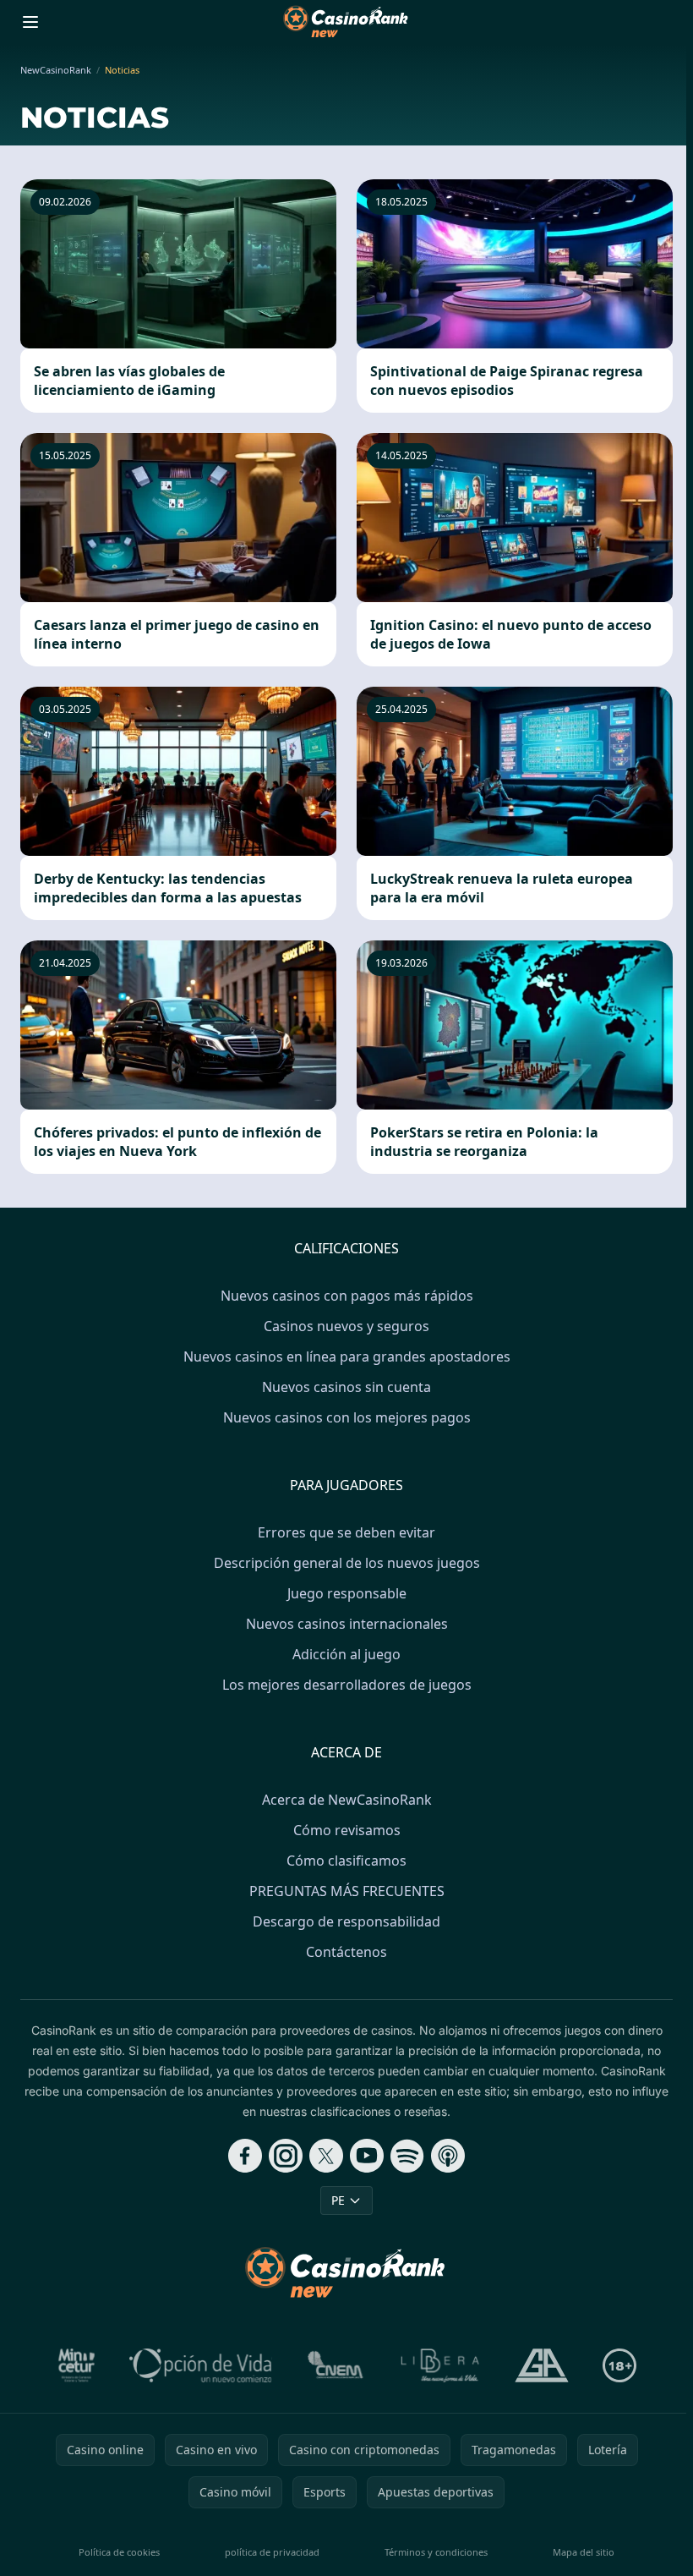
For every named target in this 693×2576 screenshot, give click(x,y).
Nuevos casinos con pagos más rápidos (347, 1296)
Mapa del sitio (584, 2552)
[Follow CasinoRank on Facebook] (245, 2156)
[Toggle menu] (30, 22)
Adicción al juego (346, 1654)
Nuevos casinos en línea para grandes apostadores (347, 1357)
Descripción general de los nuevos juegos (347, 1563)
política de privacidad (272, 2552)
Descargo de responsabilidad (346, 1921)
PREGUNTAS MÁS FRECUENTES (347, 1891)
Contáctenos (346, 1952)
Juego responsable (347, 1593)
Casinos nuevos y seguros (346, 1326)
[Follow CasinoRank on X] (326, 2156)
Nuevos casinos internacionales (347, 1624)
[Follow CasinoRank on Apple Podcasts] (448, 2156)
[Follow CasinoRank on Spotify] (407, 2156)
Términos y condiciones (436, 2552)
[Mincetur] (76, 2365)
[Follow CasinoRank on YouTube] (367, 2156)
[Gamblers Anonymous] (542, 2365)
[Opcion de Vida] (201, 2365)
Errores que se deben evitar (346, 1532)
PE (338, 2200)
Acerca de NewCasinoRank (347, 1800)
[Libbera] (441, 2365)
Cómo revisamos (347, 1830)
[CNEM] (336, 2365)
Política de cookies (119, 2552)
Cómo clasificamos (346, 1861)
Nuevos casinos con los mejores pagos (347, 1417)
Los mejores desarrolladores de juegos (347, 1685)
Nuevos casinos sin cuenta (346, 1387)
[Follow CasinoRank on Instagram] (286, 2156)
